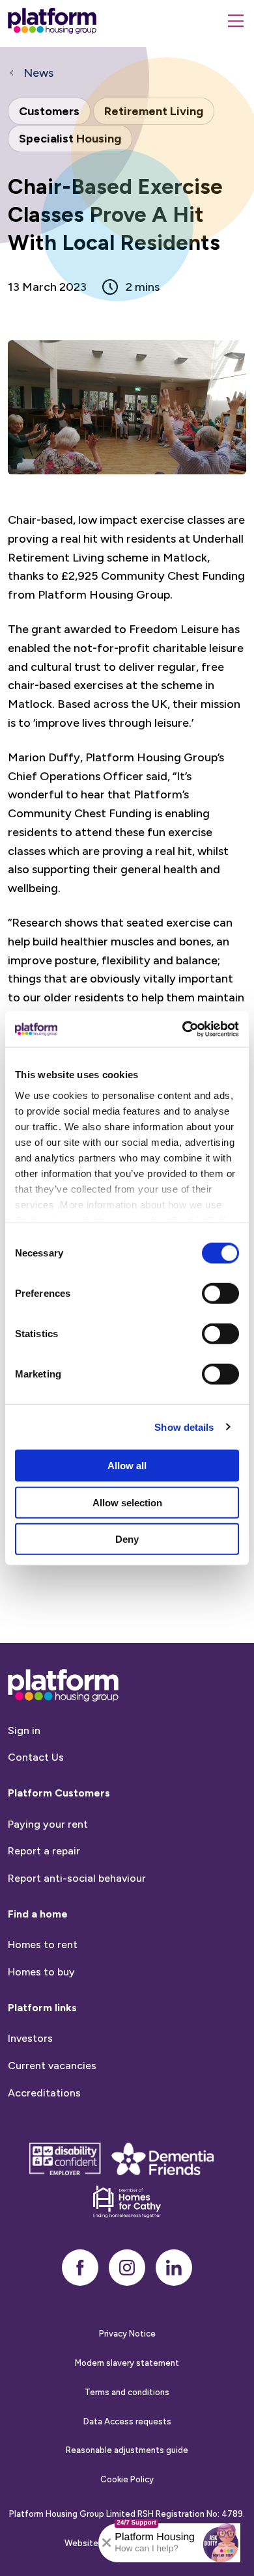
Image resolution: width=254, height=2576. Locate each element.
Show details (184, 1427)
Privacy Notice (127, 2334)
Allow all (127, 1466)
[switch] (220, 1294)
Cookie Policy (127, 2479)
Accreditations (44, 2093)
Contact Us (36, 1757)
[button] (221, 2543)
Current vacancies (52, 2066)
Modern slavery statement (127, 2363)
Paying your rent (48, 1824)
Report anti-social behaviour (77, 1878)
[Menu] (236, 21)
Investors (30, 2038)
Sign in (24, 1730)
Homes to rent (43, 1945)
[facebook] (80, 2268)
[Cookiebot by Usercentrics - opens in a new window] (183, 1029)
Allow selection (127, 1502)
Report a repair (44, 1851)
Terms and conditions (127, 2392)
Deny (127, 1539)
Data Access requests (127, 2421)
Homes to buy (41, 1972)
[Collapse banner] (107, 2543)
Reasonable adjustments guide (127, 2450)
